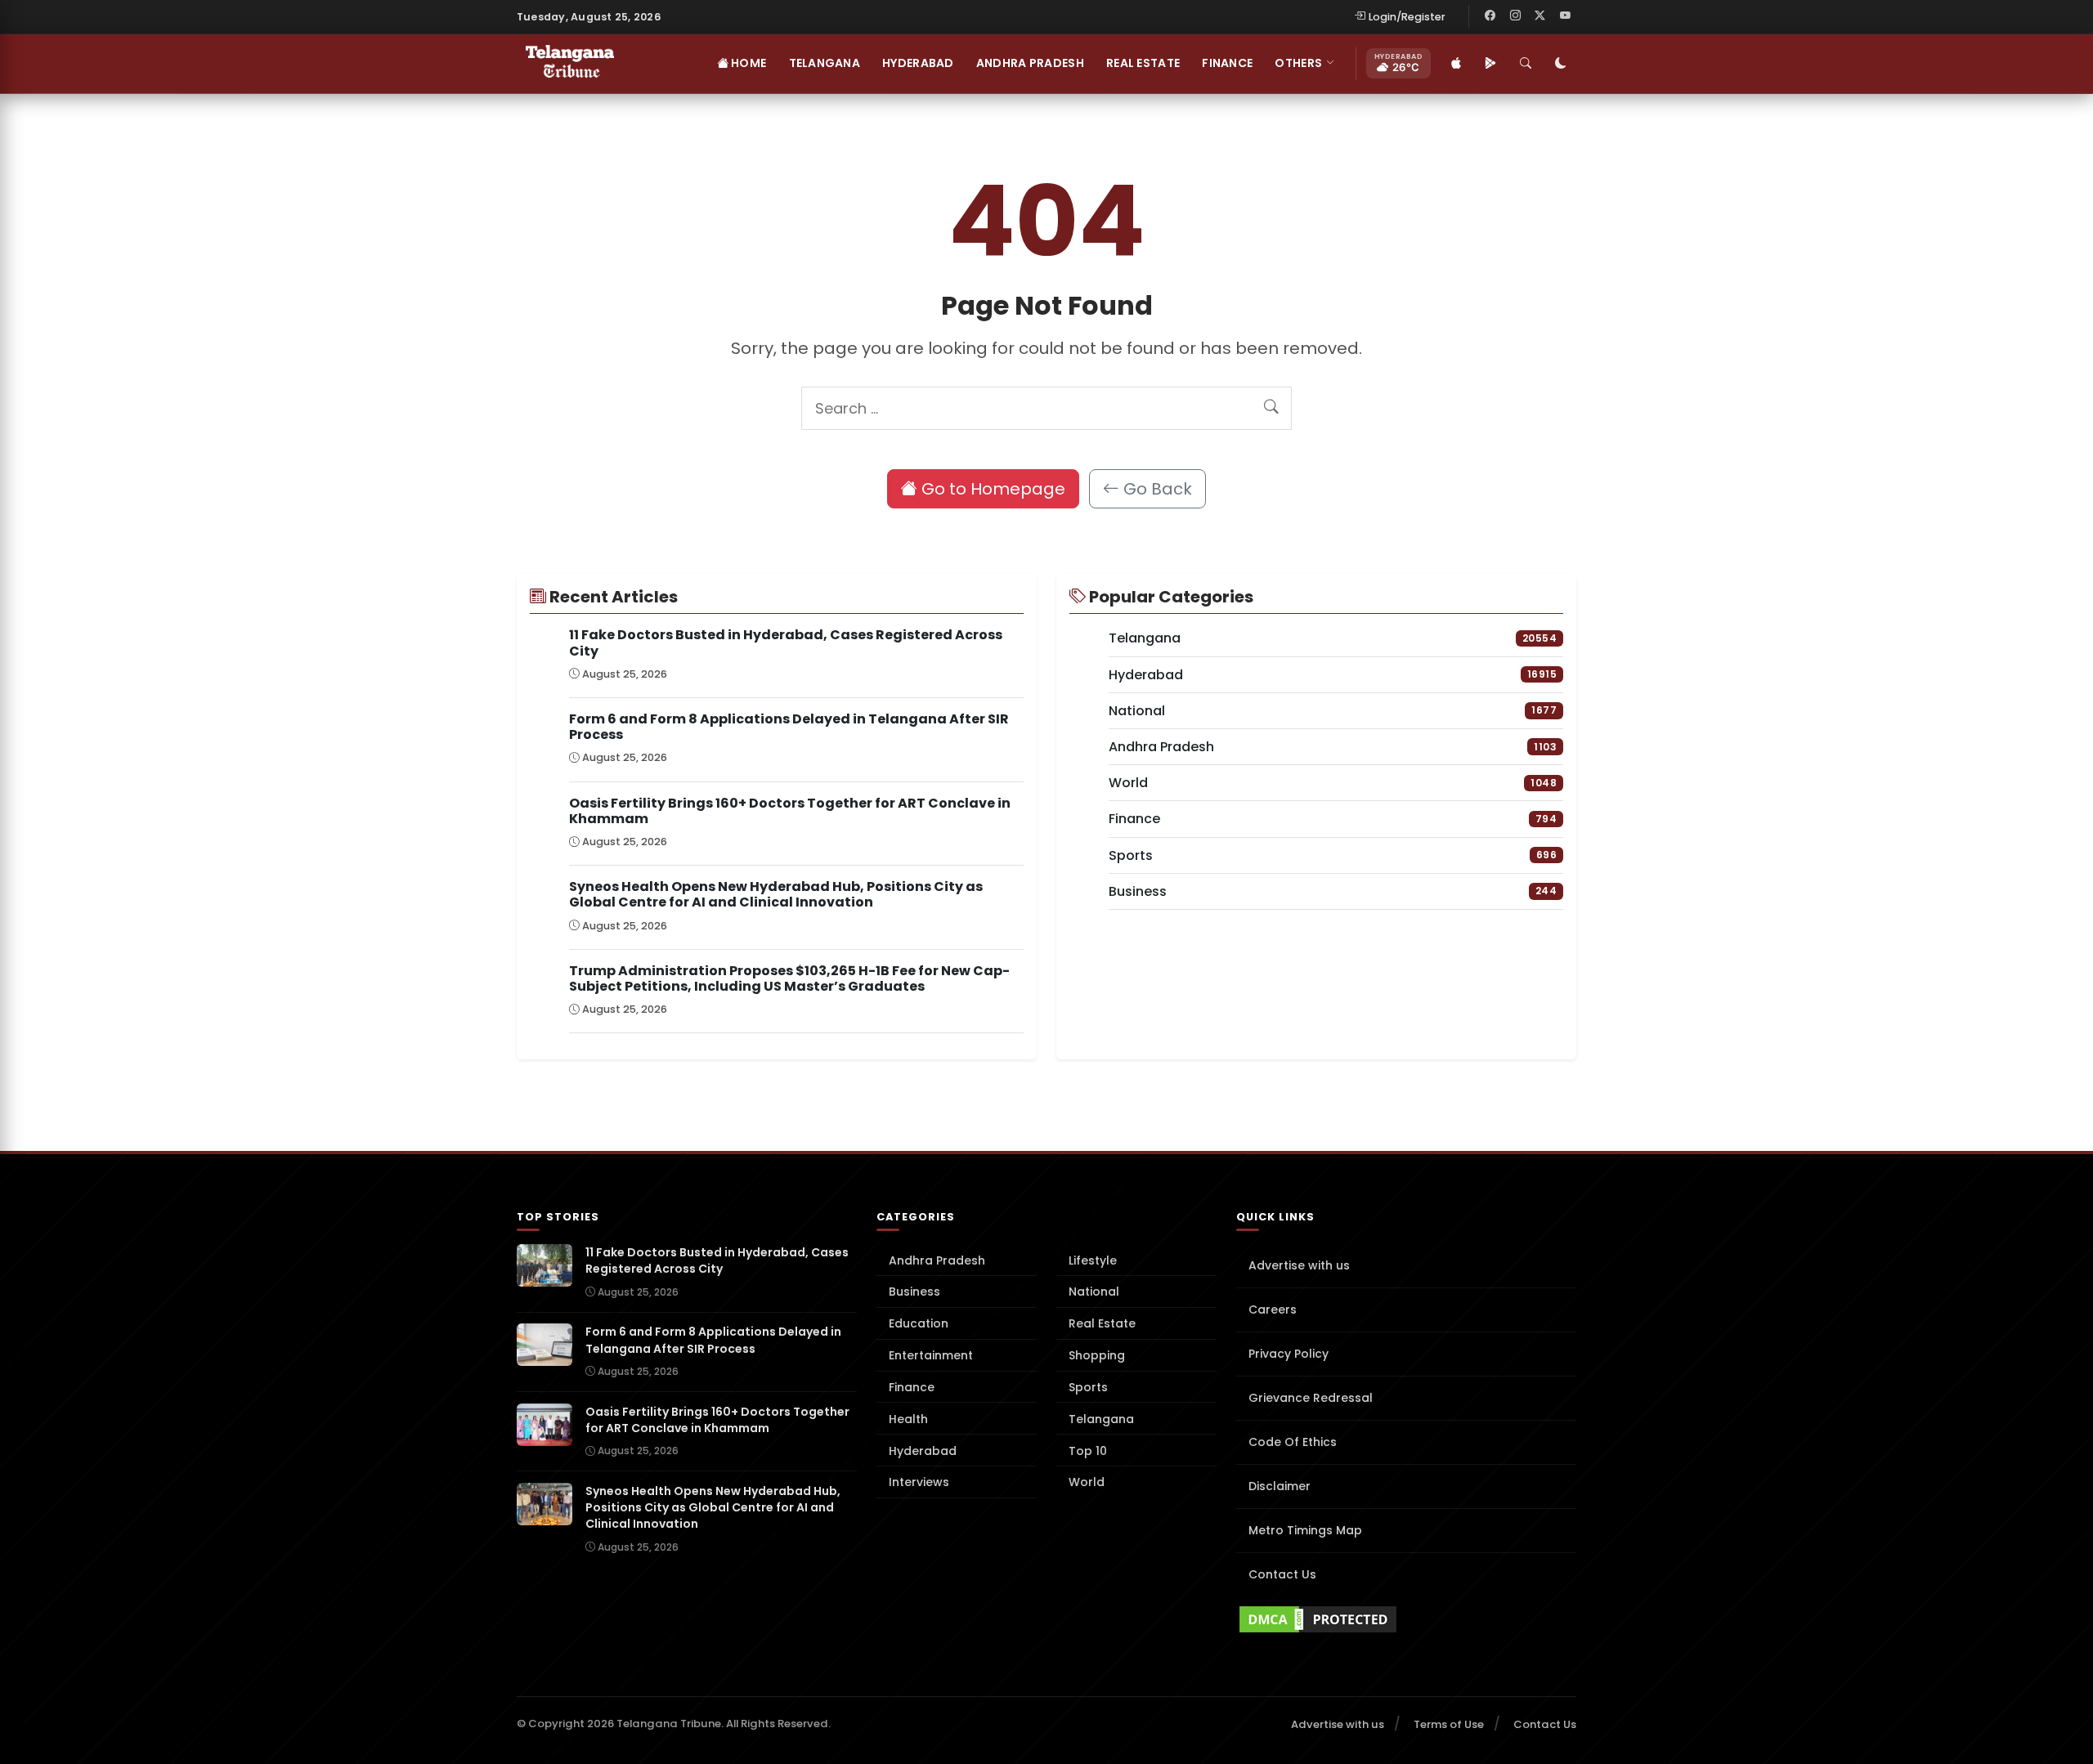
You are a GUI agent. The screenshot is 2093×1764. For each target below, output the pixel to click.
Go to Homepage (991, 489)
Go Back (1156, 489)
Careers (1273, 1310)
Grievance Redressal (1311, 1398)
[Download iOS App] (1456, 64)
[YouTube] (1565, 16)
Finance (1227, 63)
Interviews (919, 1482)
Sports (1088, 1387)
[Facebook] (1490, 16)
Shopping (1097, 1355)
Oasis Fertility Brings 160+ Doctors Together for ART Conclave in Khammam (790, 811)
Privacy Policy (1289, 1354)
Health (908, 1419)
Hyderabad (918, 63)
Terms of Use (1449, 1724)
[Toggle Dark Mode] (1561, 64)
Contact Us (1282, 1574)
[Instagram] (1515, 16)
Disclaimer (1280, 1486)
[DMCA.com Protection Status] (1406, 1619)
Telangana (825, 63)
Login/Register (1407, 17)
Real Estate (1143, 63)
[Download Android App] (1490, 64)
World (1087, 1482)
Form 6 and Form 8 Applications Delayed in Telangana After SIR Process (789, 727)
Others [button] (1298, 63)
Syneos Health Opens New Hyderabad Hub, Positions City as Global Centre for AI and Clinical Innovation (776, 894)
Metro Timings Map (1305, 1530)
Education (919, 1323)
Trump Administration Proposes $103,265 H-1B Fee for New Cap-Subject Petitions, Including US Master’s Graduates (789, 978)
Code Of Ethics (1293, 1442)
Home (747, 63)
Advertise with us (1299, 1265)
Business (914, 1292)
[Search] (1526, 64)
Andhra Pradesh (1030, 63)
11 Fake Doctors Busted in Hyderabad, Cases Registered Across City (786, 642)
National (1094, 1292)
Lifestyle (1093, 1260)
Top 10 (1088, 1451)
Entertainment (931, 1355)
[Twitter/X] (1540, 16)
